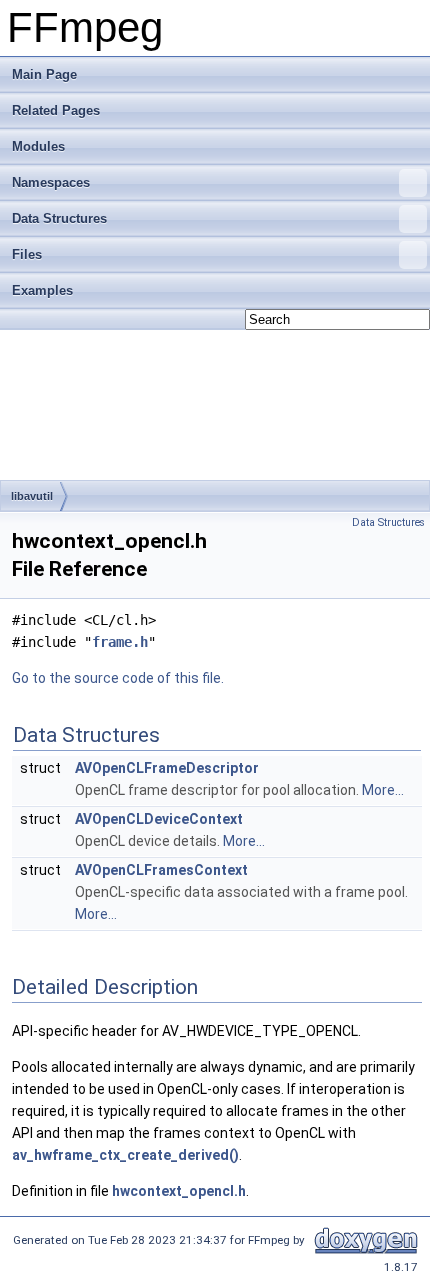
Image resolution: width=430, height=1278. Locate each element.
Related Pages (56, 110)
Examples (42, 290)
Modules (38, 146)
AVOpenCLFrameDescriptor (167, 768)
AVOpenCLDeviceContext (159, 819)
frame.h (120, 642)
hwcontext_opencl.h (179, 1191)
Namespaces (51, 182)
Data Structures (59, 218)
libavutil (32, 496)
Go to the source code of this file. (118, 678)
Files (27, 254)
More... (383, 790)
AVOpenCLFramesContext (161, 870)
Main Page (44, 74)
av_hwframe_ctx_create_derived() (125, 1155)
